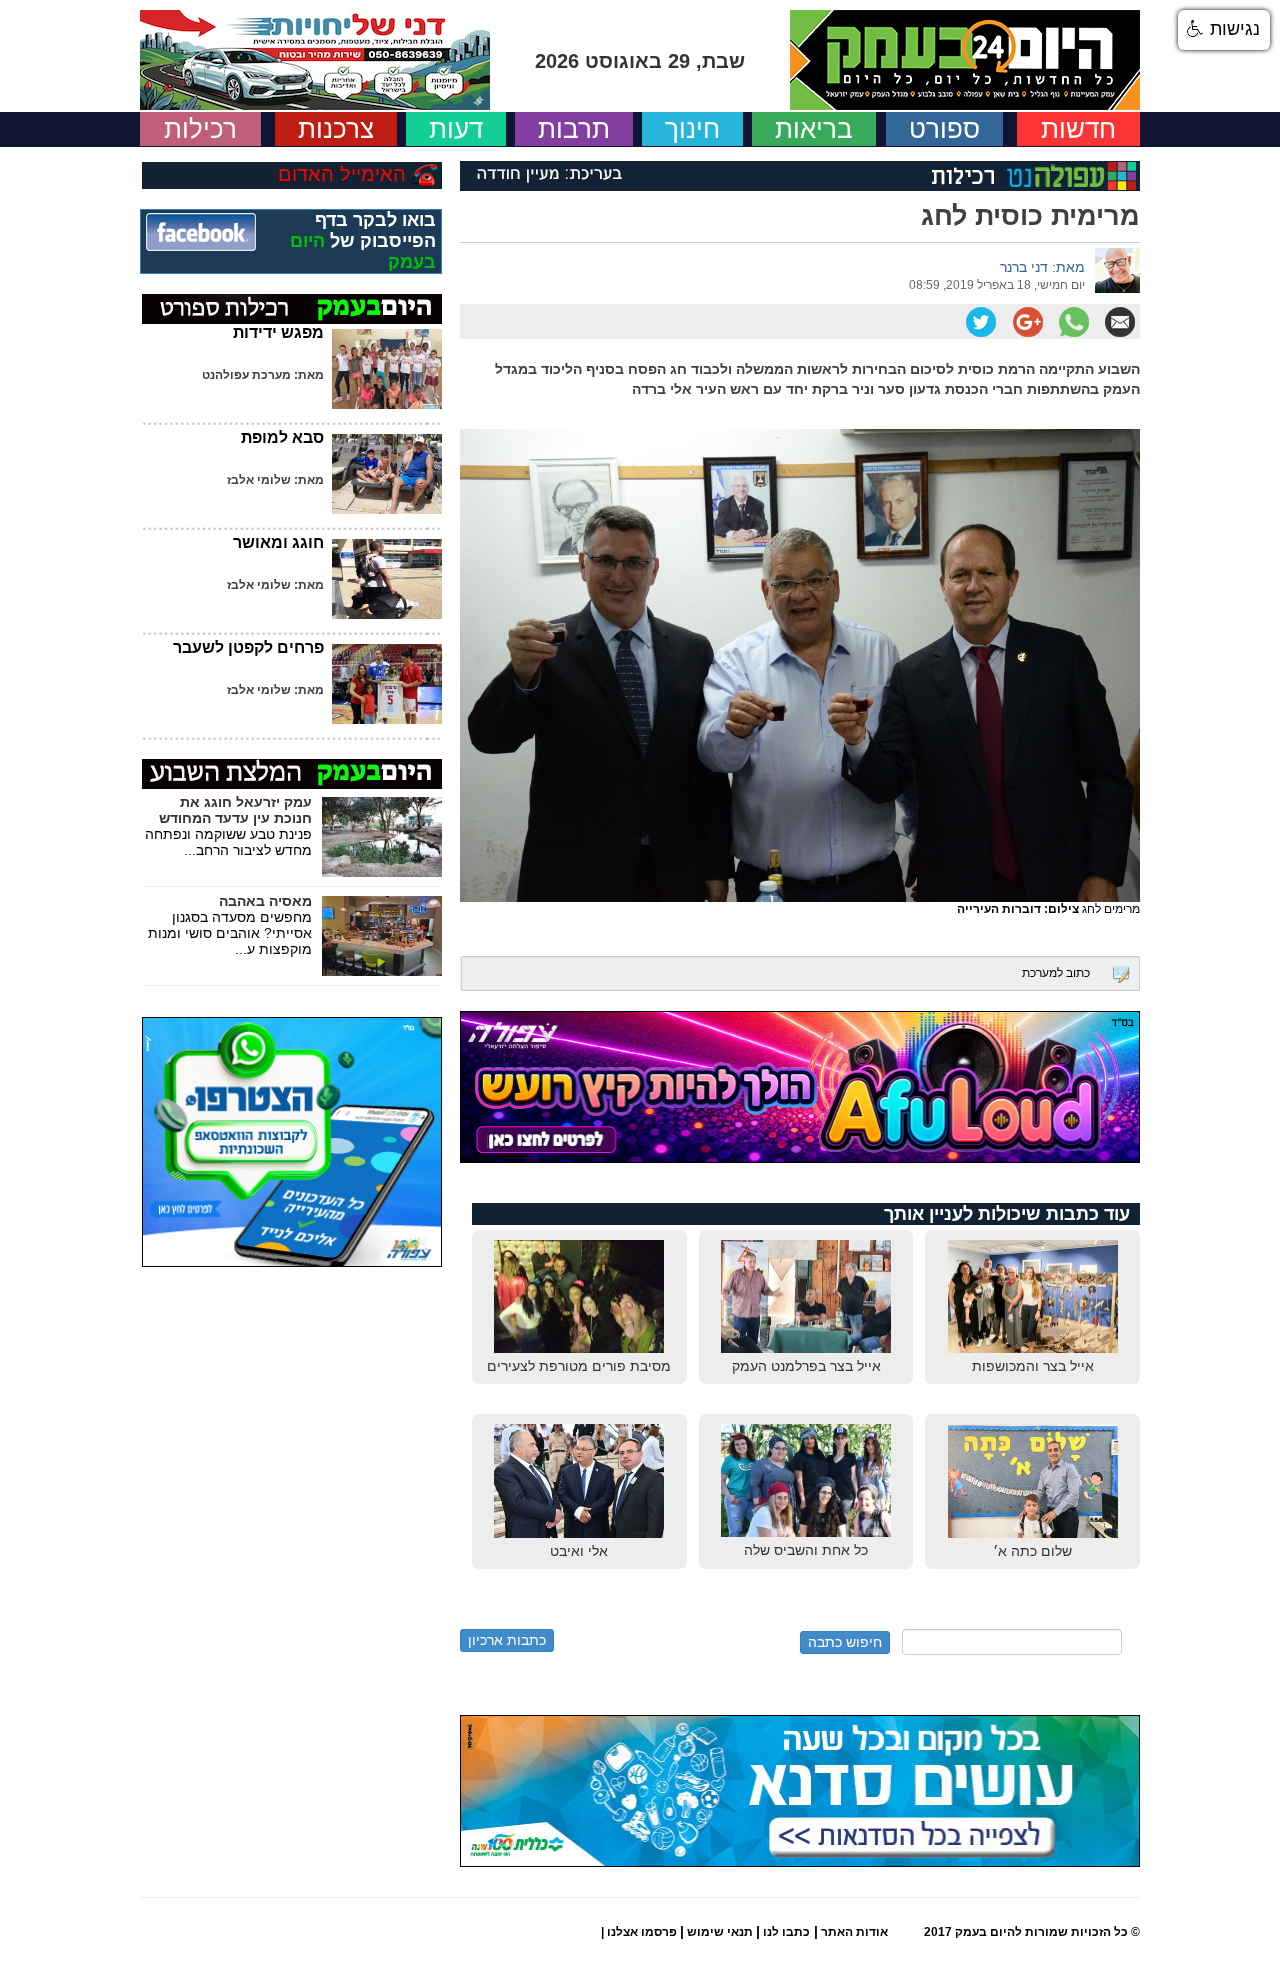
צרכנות (336, 129)
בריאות (814, 129)
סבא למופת (282, 437)
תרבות (574, 129)
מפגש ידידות (278, 332)
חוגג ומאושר (278, 542)
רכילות (200, 129)
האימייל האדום (342, 174)
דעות (456, 129)
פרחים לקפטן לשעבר (248, 647)
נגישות (1232, 29)
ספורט (944, 129)
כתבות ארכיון (507, 1640)
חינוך (692, 129)
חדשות (1078, 129)
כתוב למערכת (1056, 973)
